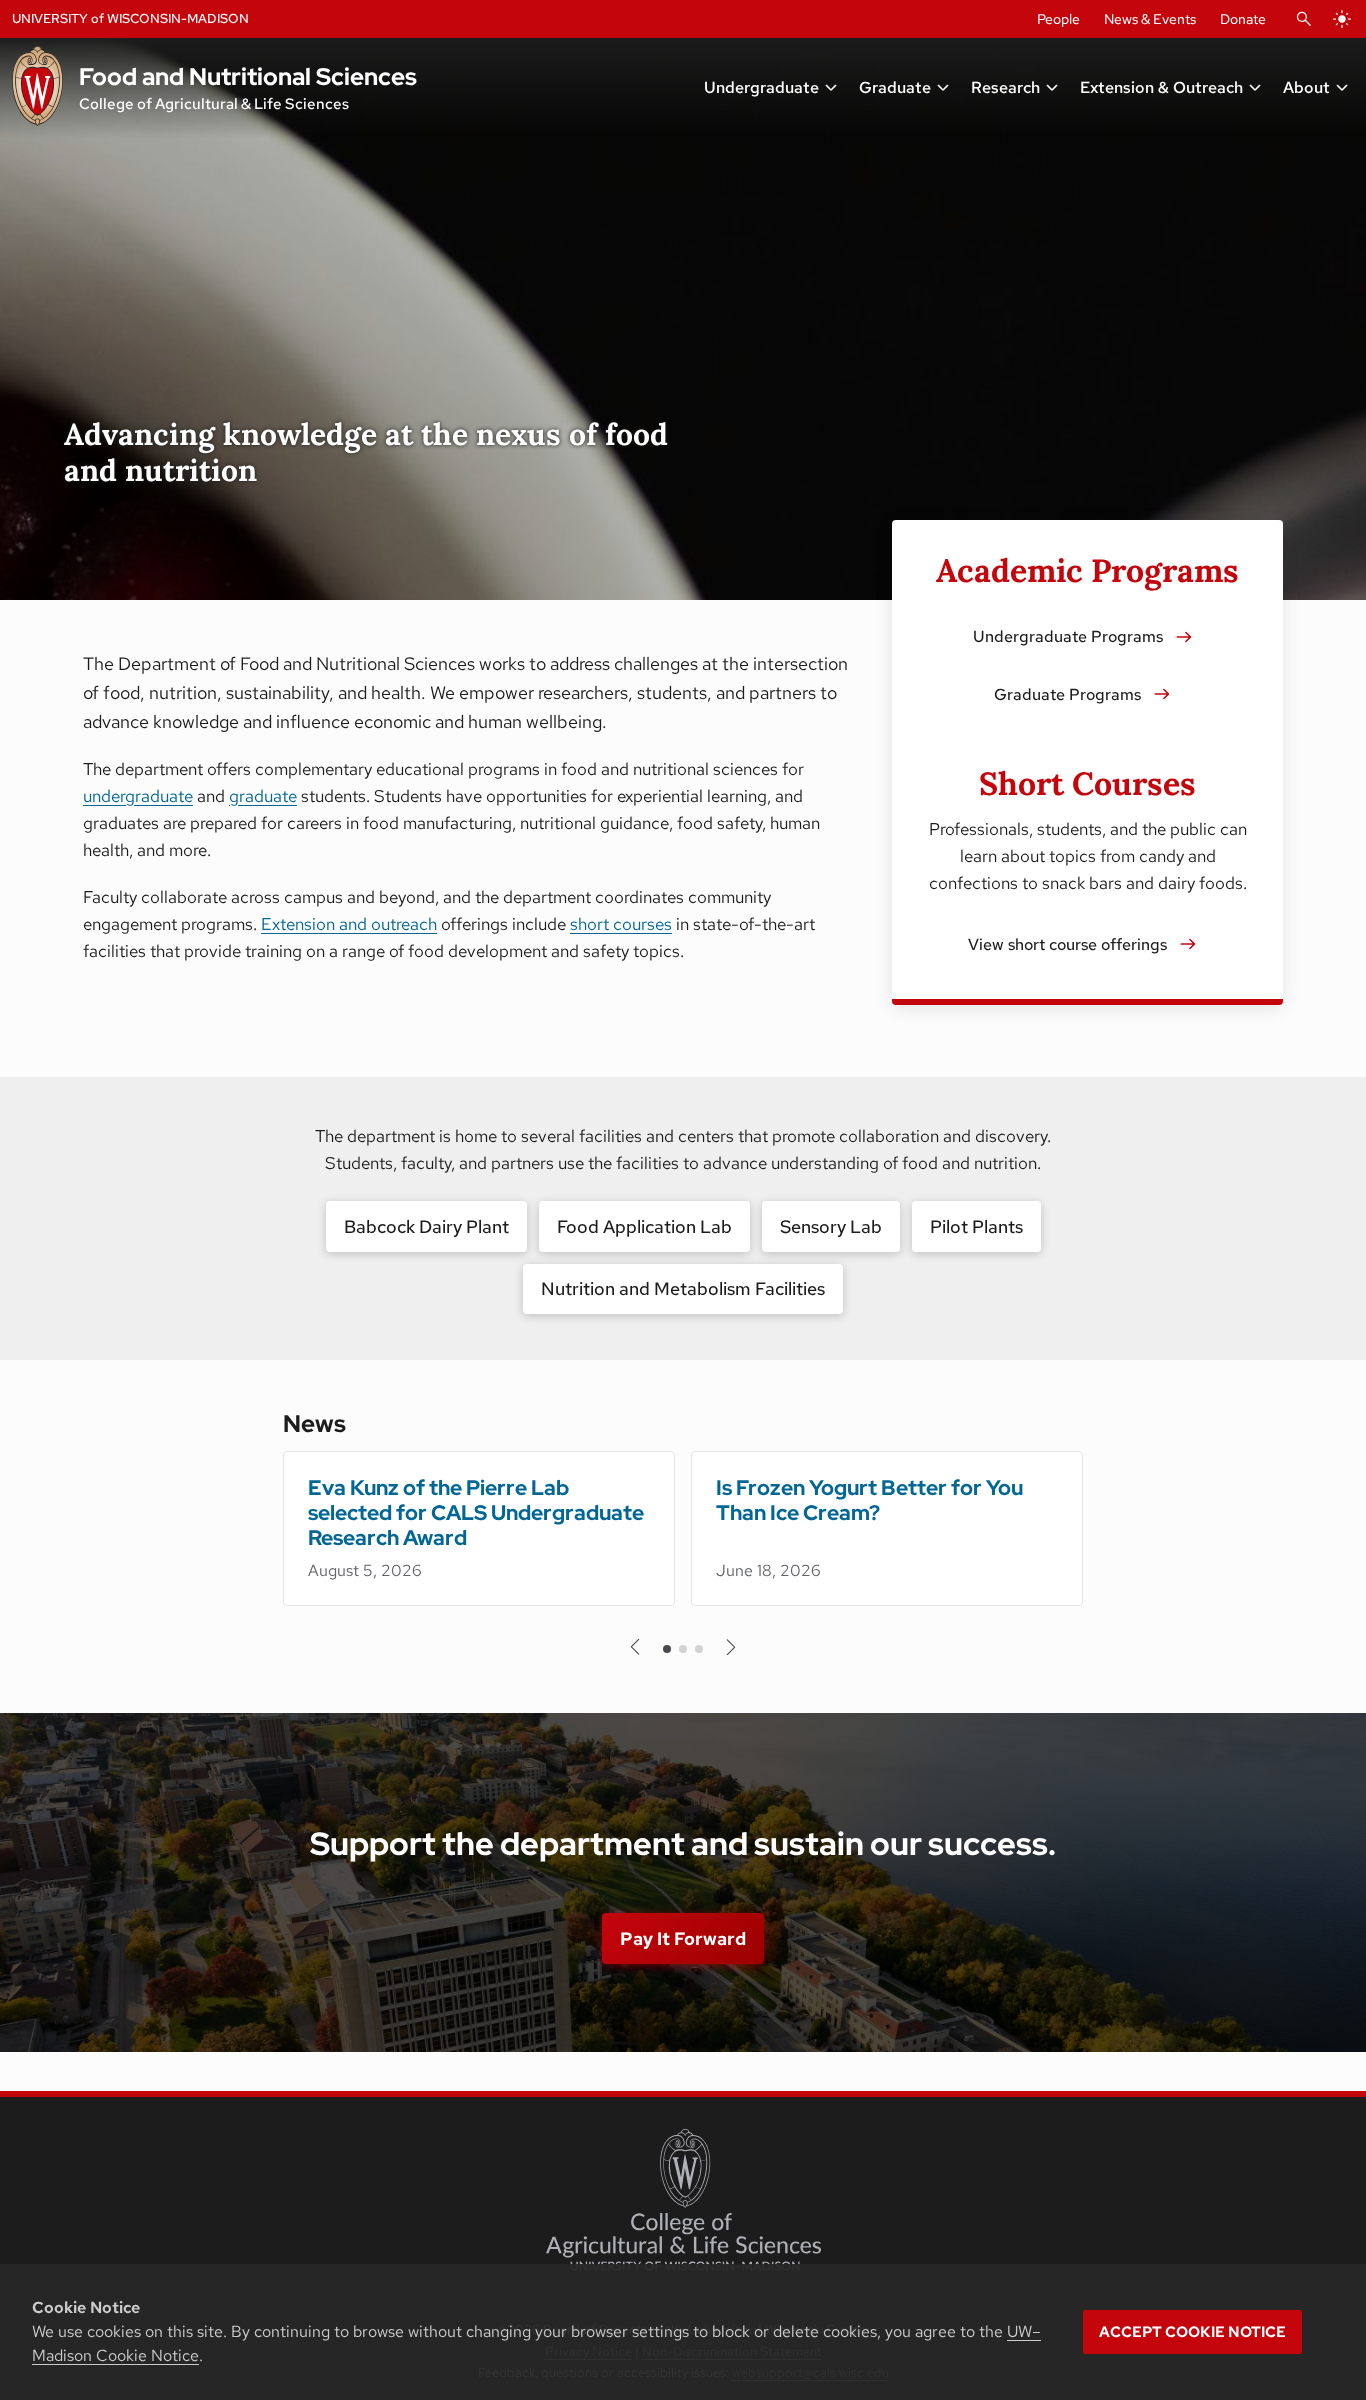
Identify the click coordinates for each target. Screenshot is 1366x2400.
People (1058, 19)
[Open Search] (1304, 19)
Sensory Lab (831, 1226)
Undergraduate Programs (1068, 636)
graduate (263, 796)
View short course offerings (1067, 944)
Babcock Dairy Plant (426, 1226)
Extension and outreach (349, 924)
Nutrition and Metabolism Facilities (683, 1288)
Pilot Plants (976, 1226)
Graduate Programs (1067, 694)
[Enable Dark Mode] (1342, 19)
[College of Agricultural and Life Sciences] (683, 2200)
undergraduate (138, 796)
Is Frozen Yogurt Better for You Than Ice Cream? (869, 1500)
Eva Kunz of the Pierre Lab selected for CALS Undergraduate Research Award (476, 1512)
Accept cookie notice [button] (1192, 2332)
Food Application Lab (644, 1226)
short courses (621, 924)
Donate (1243, 19)
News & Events (1150, 19)
